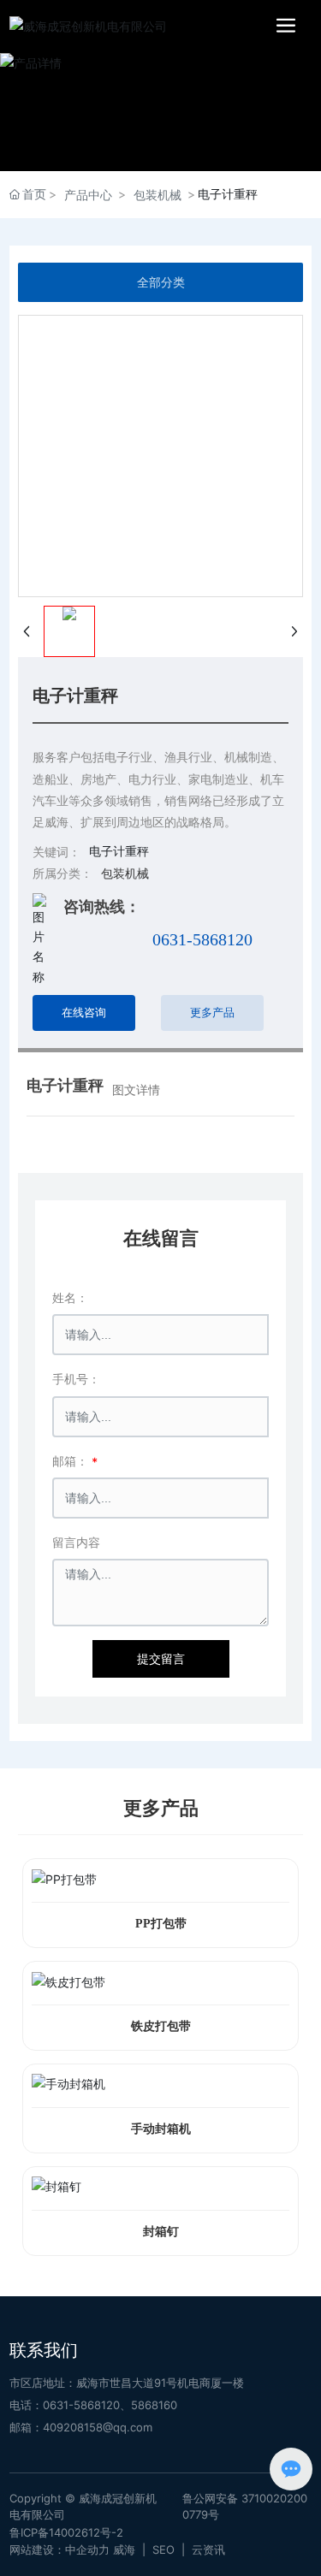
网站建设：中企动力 (59, 2549)
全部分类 (161, 282)
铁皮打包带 (161, 2026)
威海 (124, 2549)
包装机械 (158, 195)
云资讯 (208, 2549)
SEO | (172, 2549)
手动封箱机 (161, 2129)
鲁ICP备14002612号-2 (66, 2532)
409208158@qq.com (98, 2427)
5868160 (154, 2405)
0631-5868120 (202, 939)
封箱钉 (161, 2232)
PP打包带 (161, 1924)
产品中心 (88, 195)
